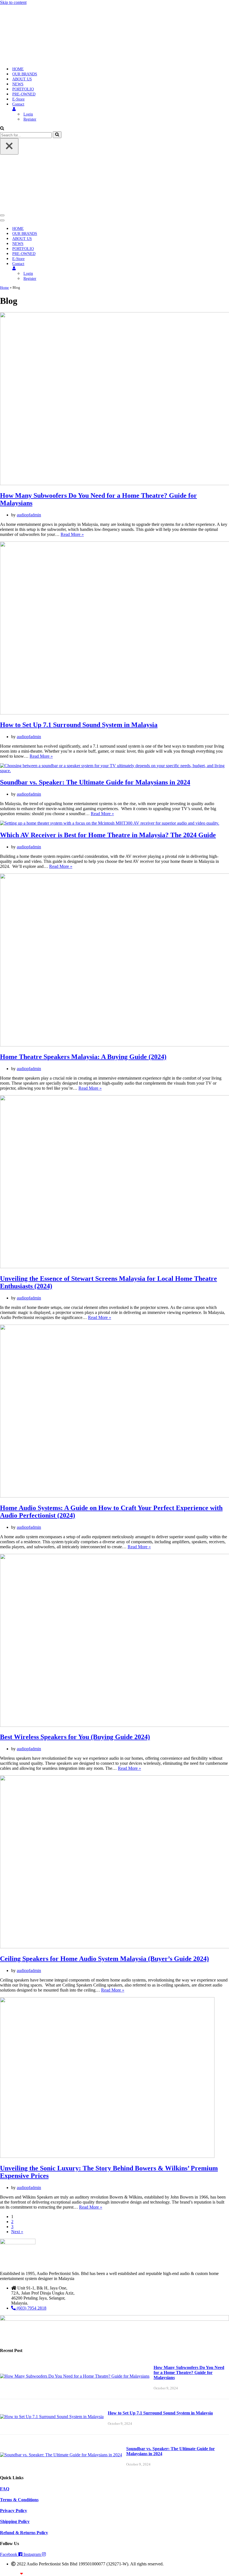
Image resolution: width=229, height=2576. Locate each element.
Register (30, 119)
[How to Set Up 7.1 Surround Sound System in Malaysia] (52, 2417)
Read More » (72, 534)
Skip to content (13, 2)
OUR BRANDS (25, 74)
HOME (18, 69)
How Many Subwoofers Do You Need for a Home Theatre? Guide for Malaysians (189, 2372)
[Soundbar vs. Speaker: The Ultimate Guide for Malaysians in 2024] (115, 771)
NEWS (18, 84)
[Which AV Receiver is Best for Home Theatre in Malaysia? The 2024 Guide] (110, 823)
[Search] (2, 129)
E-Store (18, 99)
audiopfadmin (29, 515)
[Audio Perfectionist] (35, 59)
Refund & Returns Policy (24, 2533)
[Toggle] (98, 269)
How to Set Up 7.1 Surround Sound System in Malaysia (79, 725)
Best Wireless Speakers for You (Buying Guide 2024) (75, 1737)
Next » (17, 2232)
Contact (18, 104)
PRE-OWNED (24, 94)
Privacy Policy (14, 2511)
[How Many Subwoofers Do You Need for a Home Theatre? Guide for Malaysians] (75, 2376)
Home (4, 287)
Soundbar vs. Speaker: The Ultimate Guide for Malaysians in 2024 (95, 782)
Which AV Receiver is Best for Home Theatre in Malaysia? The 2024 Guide (108, 835)
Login (28, 114)
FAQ (5, 2489)
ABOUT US (22, 79)
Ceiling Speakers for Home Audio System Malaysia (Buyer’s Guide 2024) (104, 1959)
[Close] (9, 146)
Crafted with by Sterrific (20, 2574)
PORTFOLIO (23, 89)
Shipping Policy (15, 2521)
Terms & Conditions (19, 2500)
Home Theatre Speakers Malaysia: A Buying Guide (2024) (83, 1057)
